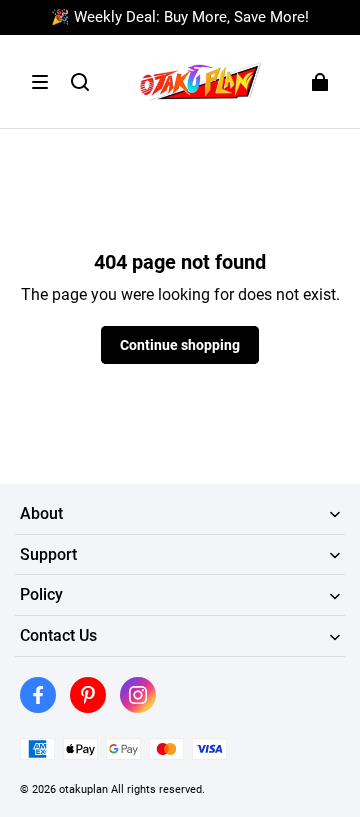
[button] (40, 82)
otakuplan (83, 789)
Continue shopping (180, 345)
